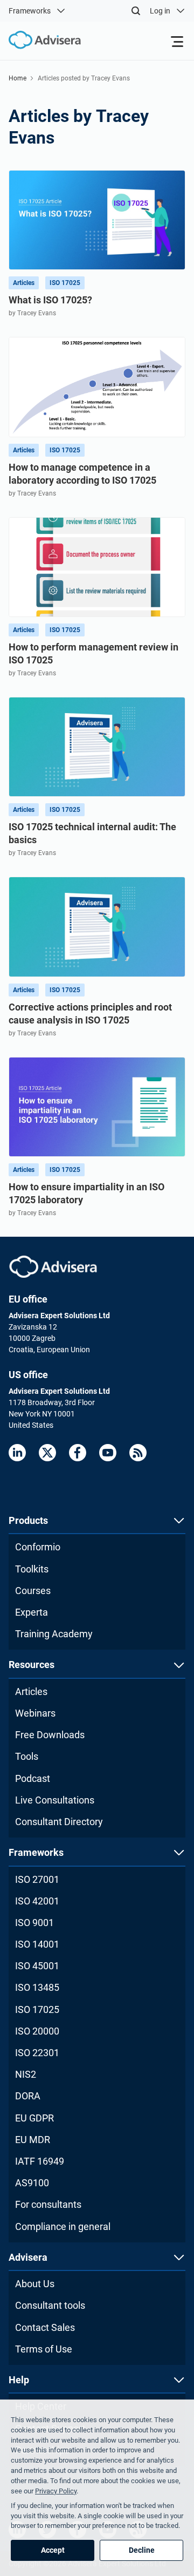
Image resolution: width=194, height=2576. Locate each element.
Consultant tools (50, 2305)
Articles (31, 1692)
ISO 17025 (37, 2009)
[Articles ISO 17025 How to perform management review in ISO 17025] (97, 567)
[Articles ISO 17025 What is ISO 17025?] (97, 220)
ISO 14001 (37, 1944)
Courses (33, 1591)
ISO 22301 (37, 2053)
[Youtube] (108, 1453)
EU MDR (33, 2140)
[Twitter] (47, 1453)
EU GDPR (34, 2118)
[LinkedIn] (17, 1453)
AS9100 (32, 2183)
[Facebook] (78, 1453)
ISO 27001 (37, 1879)
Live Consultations (55, 1800)
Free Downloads (50, 1735)
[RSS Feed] (138, 1453)
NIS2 (26, 2074)
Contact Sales (45, 2327)
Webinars (35, 1713)
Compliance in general (63, 2226)
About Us (35, 2284)
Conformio (38, 1547)
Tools (27, 1756)
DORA (28, 2096)
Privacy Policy (56, 2491)
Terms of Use (44, 2349)
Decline (142, 2550)
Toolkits (32, 1569)
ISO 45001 (37, 1966)
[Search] (136, 11)
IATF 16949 (40, 2161)
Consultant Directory (59, 1822)
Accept (53, 2550)
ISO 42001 (37, 1901)
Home (18, 78)
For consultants (48, 2204)
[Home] (40, 40)
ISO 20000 (37, 2031)
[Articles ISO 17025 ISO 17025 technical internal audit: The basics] (97, 747)
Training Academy (54, 1634)
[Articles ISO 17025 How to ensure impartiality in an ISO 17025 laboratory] (97, 1107)
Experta (32, 1612)
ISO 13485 (37, 1987)
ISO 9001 (34, 1923)
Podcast (33, 1778)
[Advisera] (53, 1267)
